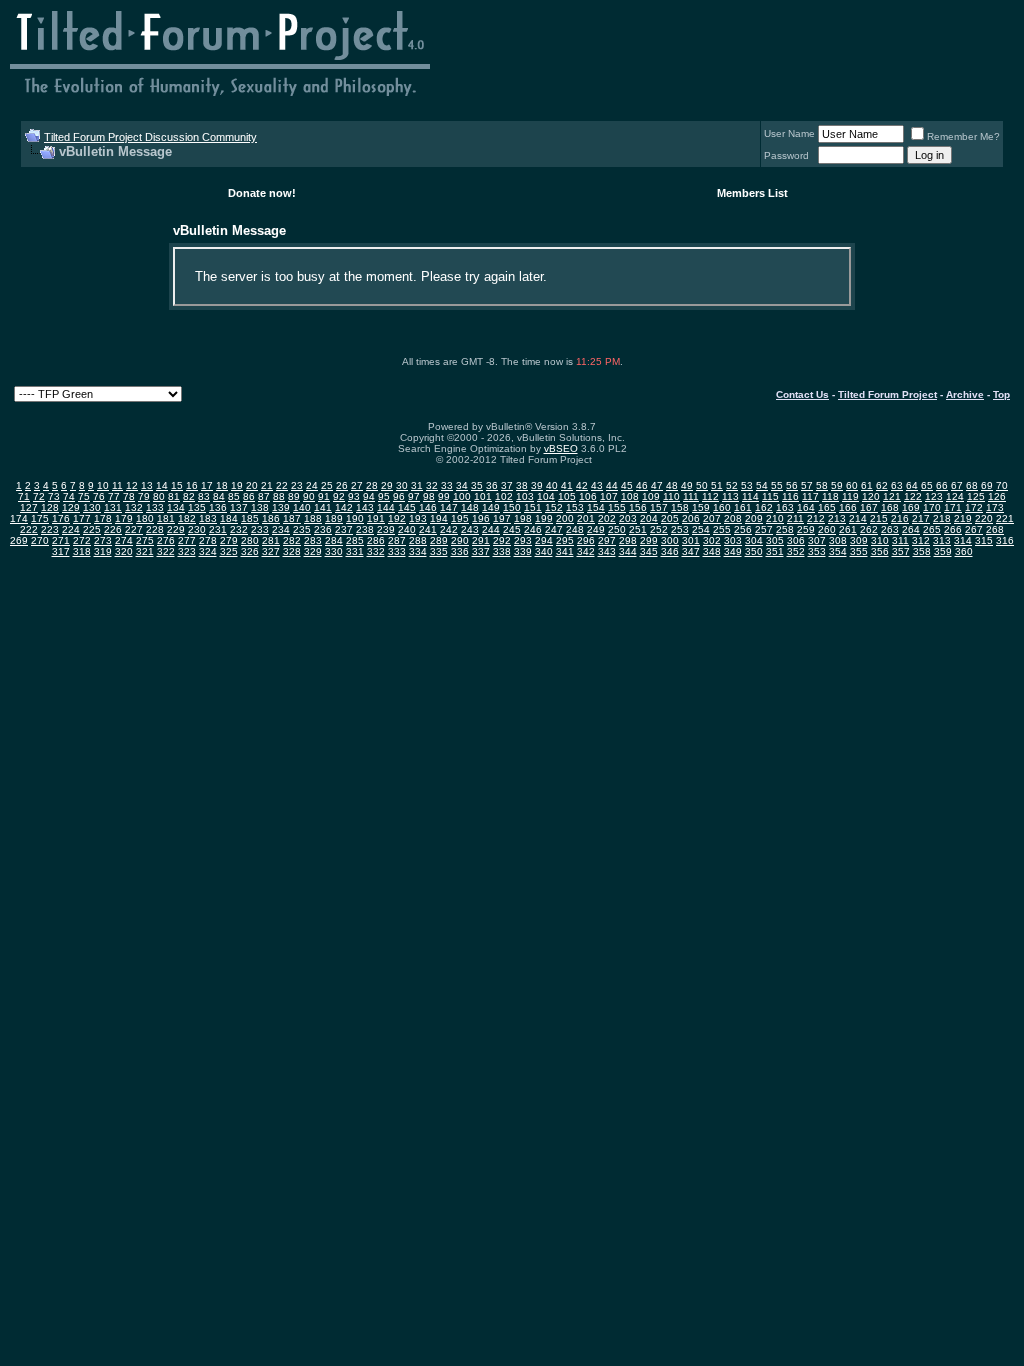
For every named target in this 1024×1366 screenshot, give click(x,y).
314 (963, 540)
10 (103, 485)
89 (294, 496)
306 (796, 540)
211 (795, 518)
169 (911, 507)
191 (376, 518)
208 (733, 518)
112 (710, 496)
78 (129, 496)
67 (957, 485)
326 (250, 551)
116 (790, 496)
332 (376, 551)
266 (953, 529)
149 (491, 507)
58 (822, 485)
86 (249, 496)
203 (628, 518)
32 (432, 485)
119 (850, 496)
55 (777, 485)
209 (754, 518)
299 (649, 540)
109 (651, 496)
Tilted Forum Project (887, 394)
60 (852, 485)
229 (176, 529)
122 (913, 496)
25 (327, 485)
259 (806, 529)
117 (810, 496)
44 (612, 485)
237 (344, 529)
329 (313, 551)
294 (544, 540)
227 (134, 529)
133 (155, 507)
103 (525, 496)
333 (397, 551)
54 (762, 485)
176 (61, 518)
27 (357, 485)
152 (554, 507)
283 (313, 540)
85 (234, 496)
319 (103, 551)
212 (816, 518)
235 (302, 529)
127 (29, 507)
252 (659, 529)
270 (40, 540)
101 (483, 496)
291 (481, 540)
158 (680, 507)
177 (82, 518)
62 (882, 485)
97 (414, 496)
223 (50, 529)
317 (61, 551)
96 (399, 496)
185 (250, 518)
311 (900, 540)
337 (481, 551)
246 (533, 529)
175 (40, 518)
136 (218, 507)
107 (609, 496)
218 (942, 518)
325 (229, 551)
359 (943, 551)
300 (670, 540)
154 (596, 507)
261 (848, 529)
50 (702, 485)
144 (386, 507)
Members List (752, 193)
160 (722, 507)
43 (597, 485)
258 (785, 529)
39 (537, 485)
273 (103, 540)
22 (282, 485)
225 (92, 529)
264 (911, 529)
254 (701, 529)
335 (439, 551)
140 (302, 507)
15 (177, 485)
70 (1002, 485)
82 (189, 496)
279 (229, 540)
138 (260, 507)
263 (890, 529)
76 (99, 496)
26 (342, 485)
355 (859, 551)
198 (523, 518)
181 (166, 518)
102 (504, 496)
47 (657, 485)
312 (921, 540)
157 (659, 507)
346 (670, 551)
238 (365, 529)
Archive (965, 394)
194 (439, 518)
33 (447, 485)
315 (984, 540)
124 (955, 496)
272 (82, 540)
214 (858, 518)
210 (775, 518)
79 (144, 496)
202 (607, 518)
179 (124, 518)
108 (630, 496)
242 (449, 529)
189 (334, 518)
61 (867, 485)
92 (339, 496)
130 (92, 507)
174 (19, 518)
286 (376, 540)
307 (817, 540)
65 (927, 485)
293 (523, 540)
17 (207, 485)
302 (712, 540)
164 (806, 507)
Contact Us (802, 394)
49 (687, 485)
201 (586, 518)
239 (386, 529)
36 (492, 485)
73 (54, 496)
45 (627, 485)
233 (260, 529)
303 (733, 540)
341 (565, 551)
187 (292, 518)
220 (984, 518)
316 (1005, 540)
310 (880, 540)
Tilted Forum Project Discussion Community (150, 137)
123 (934, 496)
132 (134, 507)
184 (229, 518)
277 (187, 540)
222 (29, 529)
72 (39, 496)
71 (24, 496)
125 (976, 496)
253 (680, 529)
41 (567, 485)
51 (717, 485)
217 (921, 518)
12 (132, 485)
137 (239, 507)
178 (103, 518)
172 (974, 507)
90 (309, 496)
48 (672, 485)
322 (166, 551)
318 (82, 551)
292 (502, 540)
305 (775, 540)
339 (523, 551)
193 (418, 518)
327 (271, 551)
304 (754, 540)
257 (764, 529)
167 (869, 507)
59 (837, 485)
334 (418, 551)
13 (147, 485)
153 (575, 507)
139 (281, 507)
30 (402, 485)
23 (297, 485)
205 (670, 518)
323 (187, 551)
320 (124, 551)
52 (732, 485)
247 (554, 529)
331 (355, 551)
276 (166, 540)
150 (512, 507)
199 (544, 518)
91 (324, 496)
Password (786, 155)
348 (712, 551)
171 (953, 507)
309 (859, 540)
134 (176, 507)
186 (271, 518)
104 (546, 496)
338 (502, 551)
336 (460, 551)
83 (204, 496)
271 (61, 540)
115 (770, 496)
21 (267, 485)
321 (145, 551)
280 (250, 540)
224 (71, 529)
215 (879, 518)
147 (449, 507)
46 (642, 485)
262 (869, 529)
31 (417, 485)
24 (312, 485)
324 (208, 551)
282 (292, 540)
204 (649, 518)
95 (384, 496)
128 (50, 507)
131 (113, 507)
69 (987, 485)
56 (792, 485)
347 (691, 551)
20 (252, 485)
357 (901, 551)
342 (586, 551)
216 (900, 518)
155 (617, 507)
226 (113, 529)
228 (155, 529)
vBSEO (561, 448)
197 (502, 518)
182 (187, 518)
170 (932, 507)
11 (117, 485)
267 (974, 529)
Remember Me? (963, 136)
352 (796, 551)
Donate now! (262, 193)
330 (334, 551)
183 (208, 518)
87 (264, 496)
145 (407, 507)
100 (462, 496)
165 (827, 507)
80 (159, 496)
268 (995, 529)
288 (418, 540)
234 (281, 529)
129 (71, 507)
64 (912, 485)
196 (481, 518)
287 (397, 540)
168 (890, 507)
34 (462, 485)
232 (239, 529)
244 (491, 529)
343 (607, 551)
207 (712, 518)
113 (730, 496)
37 (507, 485)
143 (365, 507)
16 (192, 485)
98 (429, 496)
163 (785, 507)
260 (827, 529)
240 (407, 529)
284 (334, 540)
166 (848, 507)
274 (124, 540)
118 (830, 496)
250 (617, 529)
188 (313, 518)
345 (649, 551)
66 (942, 485)
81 (174, 496)
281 (271, 540)
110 (671, 496)
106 (588, 496)
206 (691, 518)
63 (897, 485)
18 (222, 485)
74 (69, 496)
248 (575, 529)
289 (439, 540)
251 (638, 529)
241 (428, 529)
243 (470, 529)
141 (323, 507)
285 (355, 540)
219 (963, 518)
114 (750, 496)
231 (218, 529)
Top (1001, 394)
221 (1005, 518)
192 (397, 518)
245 (512, 529)
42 (582, 485)
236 (323, 529)
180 (145, 518)
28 (372, 485)
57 (807, 485)
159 (701, 507)
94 (369, 496)
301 (691, 540)
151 (533, 507)
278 (208, 540)
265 (932, 529)
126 (997, 496)
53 (747, 485)
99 (444, 496)
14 (162, 485)
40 (552, 485)
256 (743, 529)
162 (764, 507)
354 (838, 551)
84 (219, 496)
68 (972, 485)
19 (237, 485)
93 (354, 496)
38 (522, 485)
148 (470, 507)
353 (817, 551)
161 (743, 507)
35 (477, 485)
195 (460, 518)
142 (344, 507)
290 (460, 540)
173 (995, 507)
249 (596, 529)
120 (871, 496)
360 (964, 551)
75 (84, 496)
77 (114, 496)
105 (567, 496)
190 (355, 518)
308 (838, 540)
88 (279, 496)
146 (428, 507)
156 (638, 507)
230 (197, 529)
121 (892, 496)
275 (145, 540)
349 (733, 551)
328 (292, 551)
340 (544, 551)
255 (722, 529)
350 (754, 551)
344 (628, 551)
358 (922, 551)
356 (880, 551)
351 (775, 551)
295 (565, 540)
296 (586, 540)
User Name (789, 133)
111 (691, 496)
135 (197, 507)
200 (565, 518)
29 (387, 485)
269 (19, 540)
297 (607, 540)
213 (837, 518)
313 (942, 540)
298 (628, 540)
